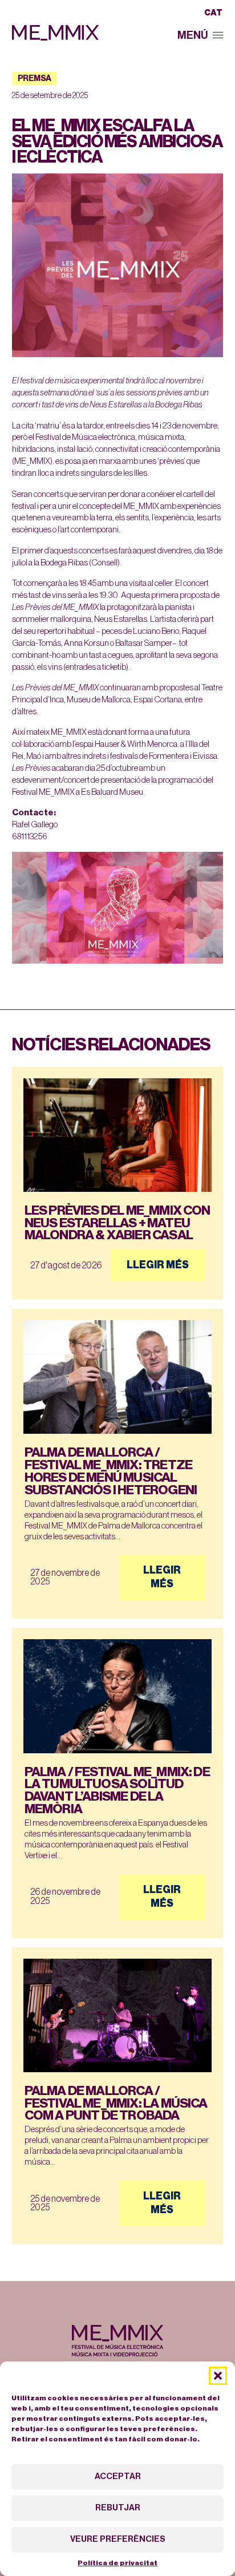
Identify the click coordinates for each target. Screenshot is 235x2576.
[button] (218, 2376)
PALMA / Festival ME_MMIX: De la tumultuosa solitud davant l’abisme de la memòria (117, 1790)
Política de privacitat (117, 2563)
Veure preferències (118, 2539)
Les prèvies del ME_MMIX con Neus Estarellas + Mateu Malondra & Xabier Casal (117, 1223)
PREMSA (35, 79)
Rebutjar (118, 2508)
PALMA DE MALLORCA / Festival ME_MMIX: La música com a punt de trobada (116, 2103)
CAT (213, 13)
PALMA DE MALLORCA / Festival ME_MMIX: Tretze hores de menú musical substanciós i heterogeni (111, 1471)
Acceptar (118, 2476)
